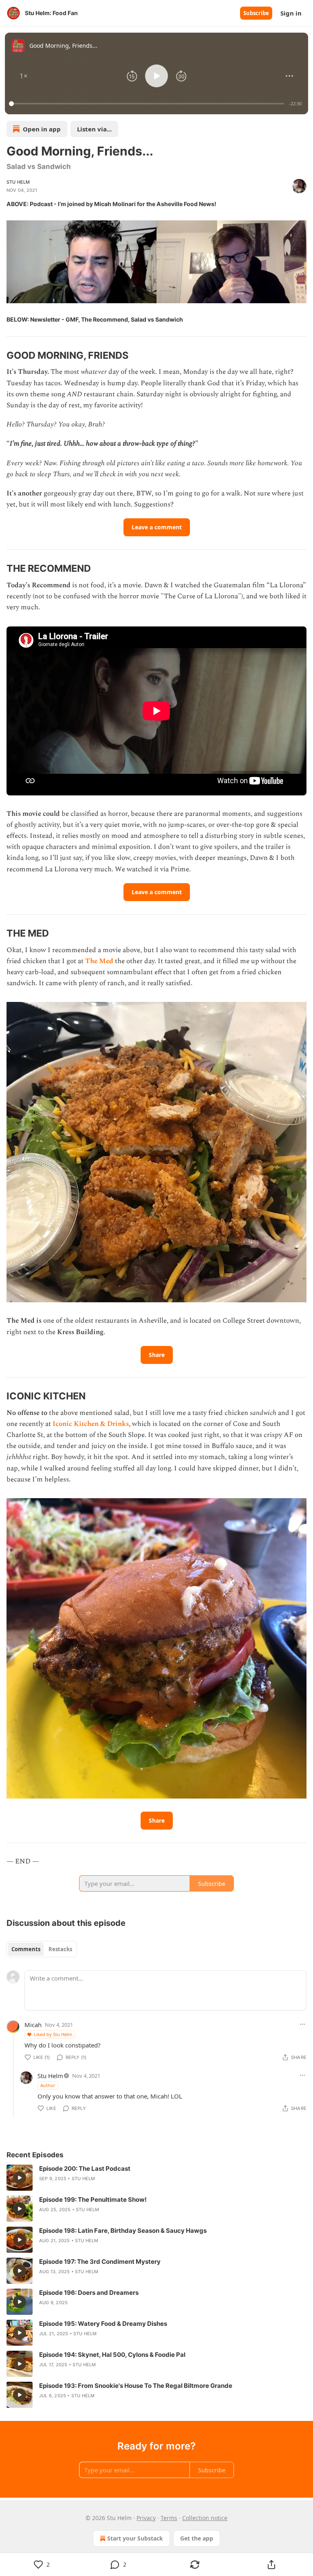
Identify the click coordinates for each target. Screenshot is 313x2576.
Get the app (197, 2538)
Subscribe (256, 13)
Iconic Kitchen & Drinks (91, 1424)
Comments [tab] (26, 1949)
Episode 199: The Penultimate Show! (93, 2200)
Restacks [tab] (60, 1949)
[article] (156, 2178)
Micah (33, 2025)
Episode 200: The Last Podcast (85, 2169)
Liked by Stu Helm (53, 2034)
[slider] (148, 104)
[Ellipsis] (302, 2024)
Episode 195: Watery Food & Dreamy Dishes (103, 2324)
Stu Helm (18, 182)
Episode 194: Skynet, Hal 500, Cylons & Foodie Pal (112, 2355)
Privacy (146, 2518)
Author (48, 2085)
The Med (99, 961)
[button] (24, 76)
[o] (20, 2178)
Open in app (42, 129)
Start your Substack (135, 2538)
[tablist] (42, 1949)
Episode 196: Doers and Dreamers (89, 2293)
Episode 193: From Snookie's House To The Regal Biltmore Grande (136, 2386)
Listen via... (94, 129)
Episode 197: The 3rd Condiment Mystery (100, 2262)
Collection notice (205, 2518)
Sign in (291, 13)
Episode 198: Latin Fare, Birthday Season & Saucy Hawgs (123, 2231)
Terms (169, 2518)
